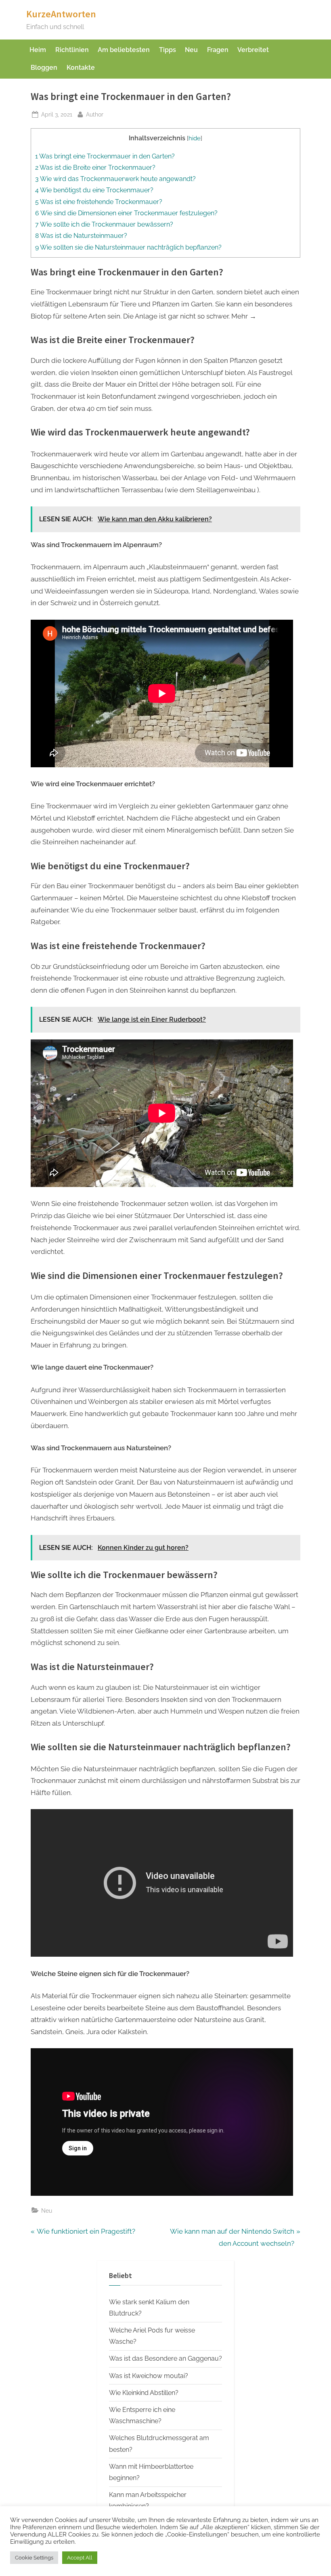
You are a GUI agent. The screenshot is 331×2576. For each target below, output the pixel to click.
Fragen (218, 50)
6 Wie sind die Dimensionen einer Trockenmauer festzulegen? (126, 213)
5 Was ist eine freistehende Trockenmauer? (99, 202)
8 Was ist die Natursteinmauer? (81, 236)
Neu (191, 50)
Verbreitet (253, 50)
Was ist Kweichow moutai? (149, 2376)
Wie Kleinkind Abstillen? (144, 2393)
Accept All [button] (80, 2558)
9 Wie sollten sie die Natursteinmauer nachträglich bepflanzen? (128, 247)
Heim (38, 50)
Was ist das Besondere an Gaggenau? (165, 2358)
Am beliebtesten (124, 50)
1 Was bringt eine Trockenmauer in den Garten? (105, 156)
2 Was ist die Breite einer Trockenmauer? (95, 168)
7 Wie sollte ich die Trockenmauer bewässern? (104, 224)
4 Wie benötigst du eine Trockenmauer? (94, 190)
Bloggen (44, 68)
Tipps (168, 50)
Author (95, 114)
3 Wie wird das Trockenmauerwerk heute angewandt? (115, 179)
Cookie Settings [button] (34, 2558)
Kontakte (81, 68)
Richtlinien (72, 50)
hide (195, 138)
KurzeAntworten (61, 14)
